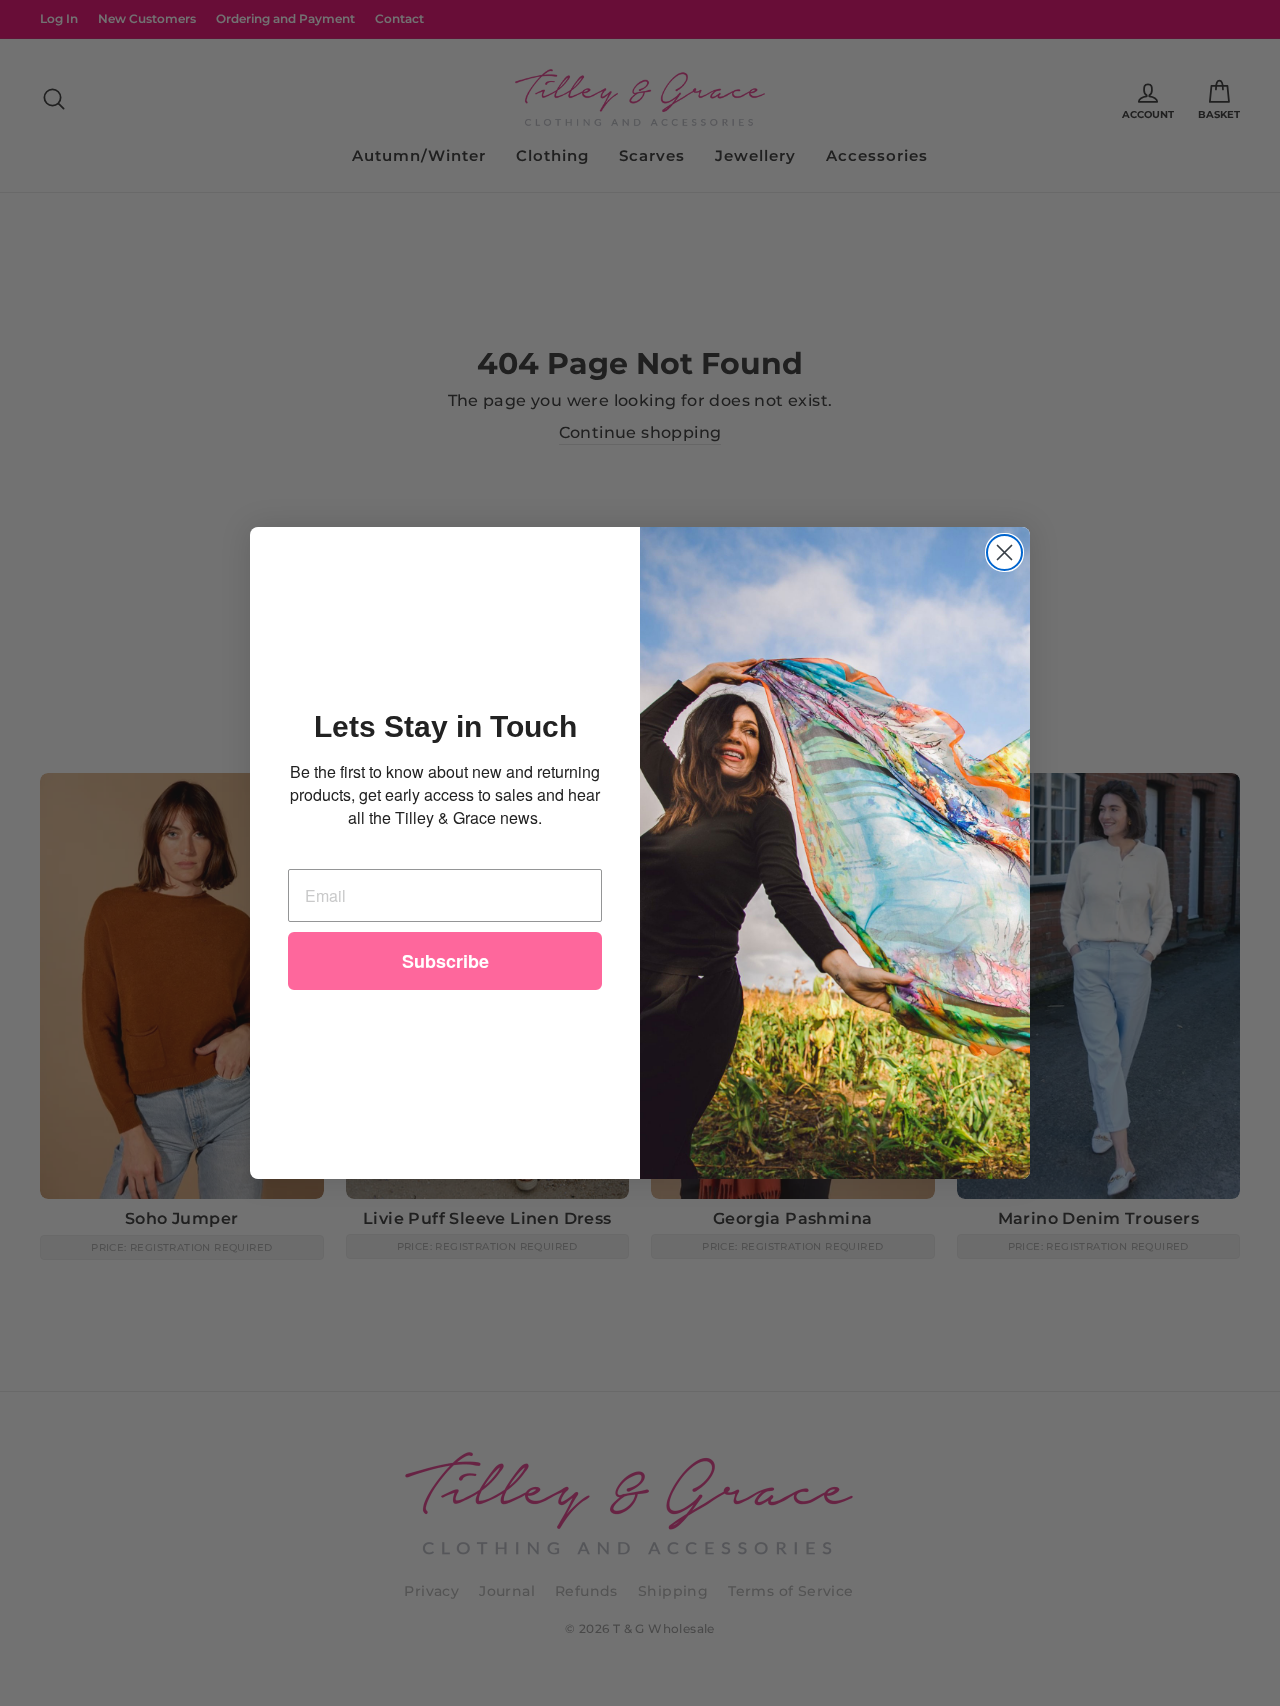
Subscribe (445, 961)
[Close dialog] (1004, 552)
